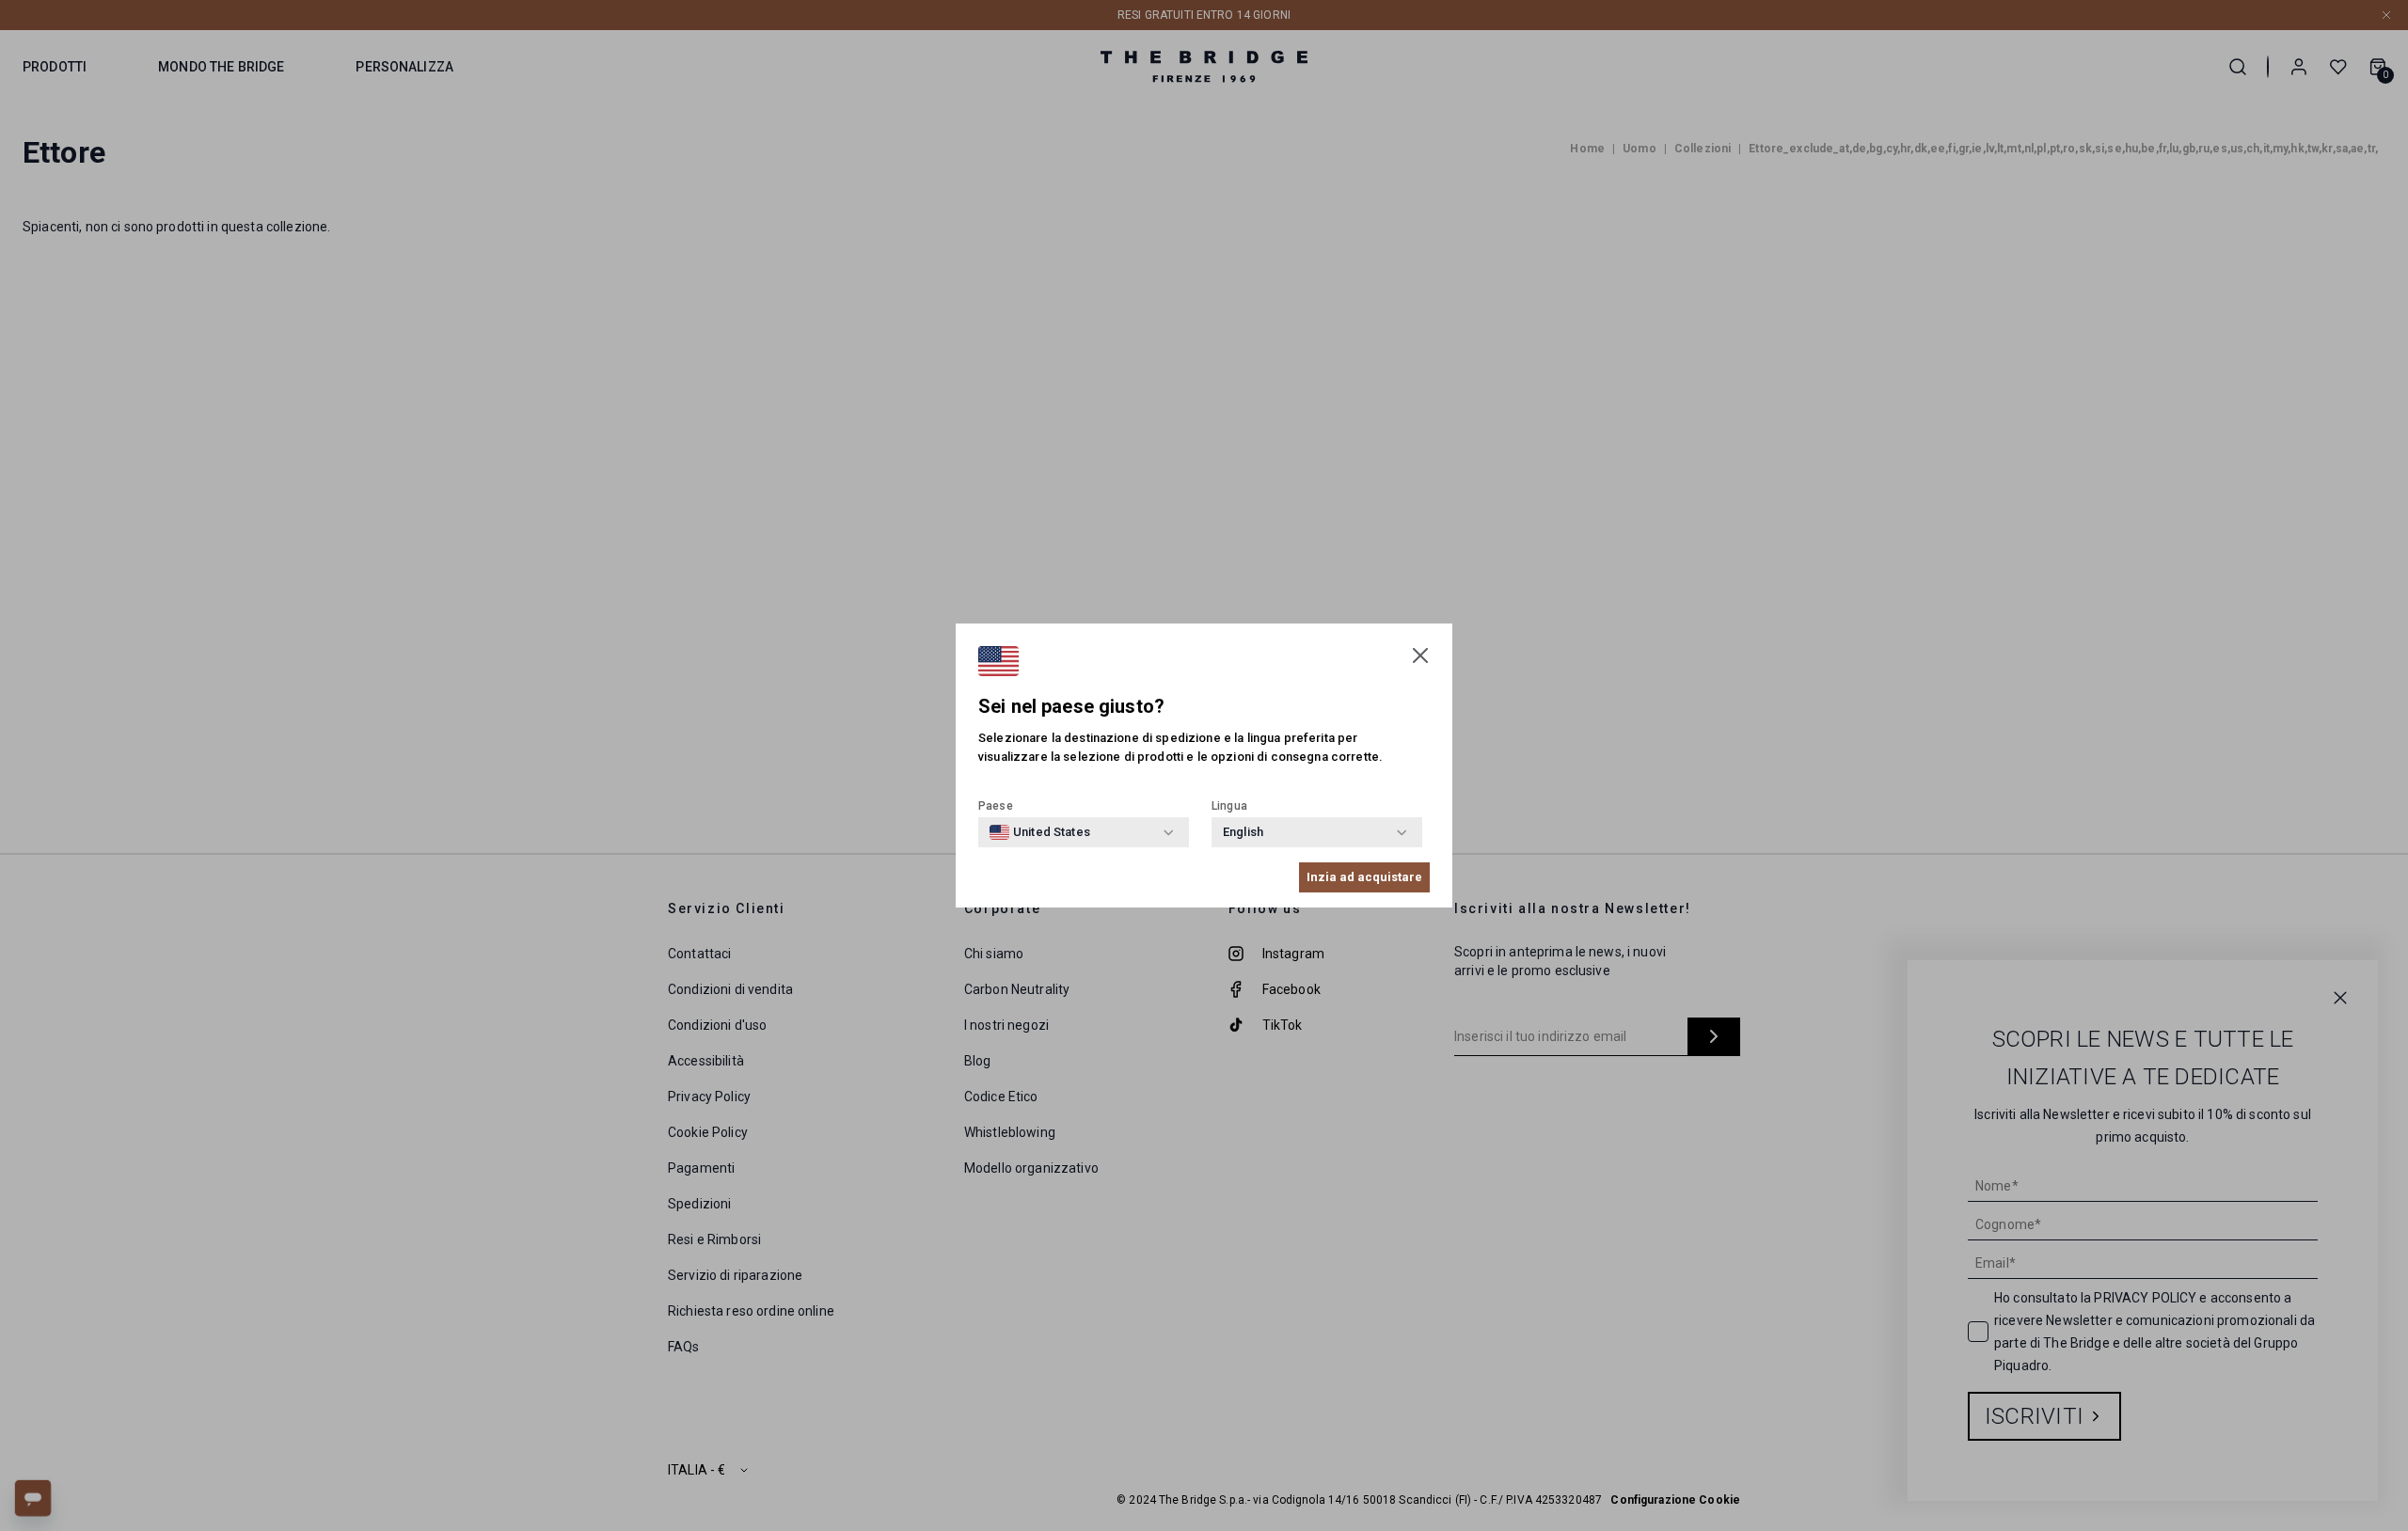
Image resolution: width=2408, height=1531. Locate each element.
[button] (1420, 655)
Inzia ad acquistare (1364, 877)
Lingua (1229, 806)
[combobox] (1040, 832)
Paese (996, 806)
